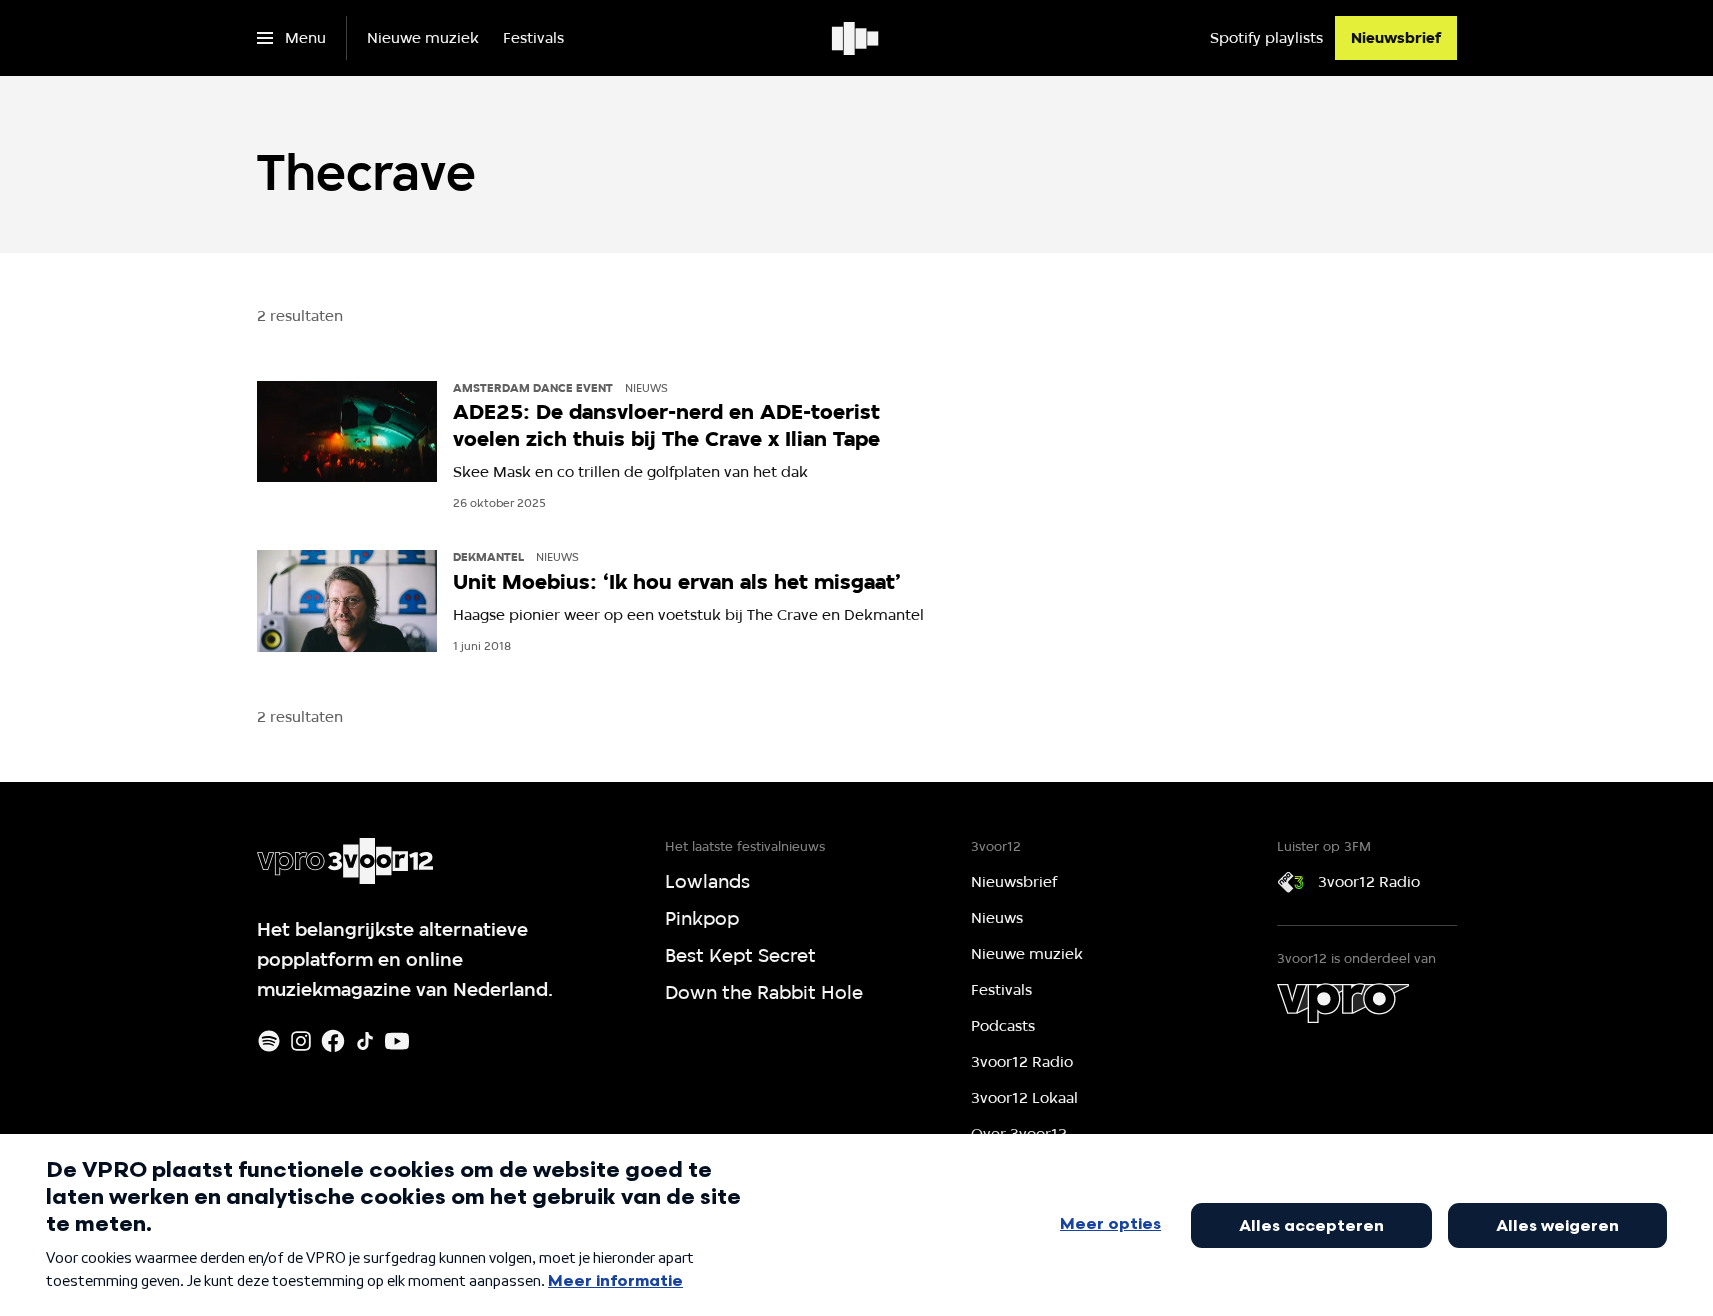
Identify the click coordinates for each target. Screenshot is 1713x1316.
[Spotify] (269, 1041)
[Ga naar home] (856, 38)
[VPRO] (1343, 1003)
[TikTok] (365, 1041)
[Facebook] (333, 1041)
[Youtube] (397, 1041)
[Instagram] (301, 1041)
